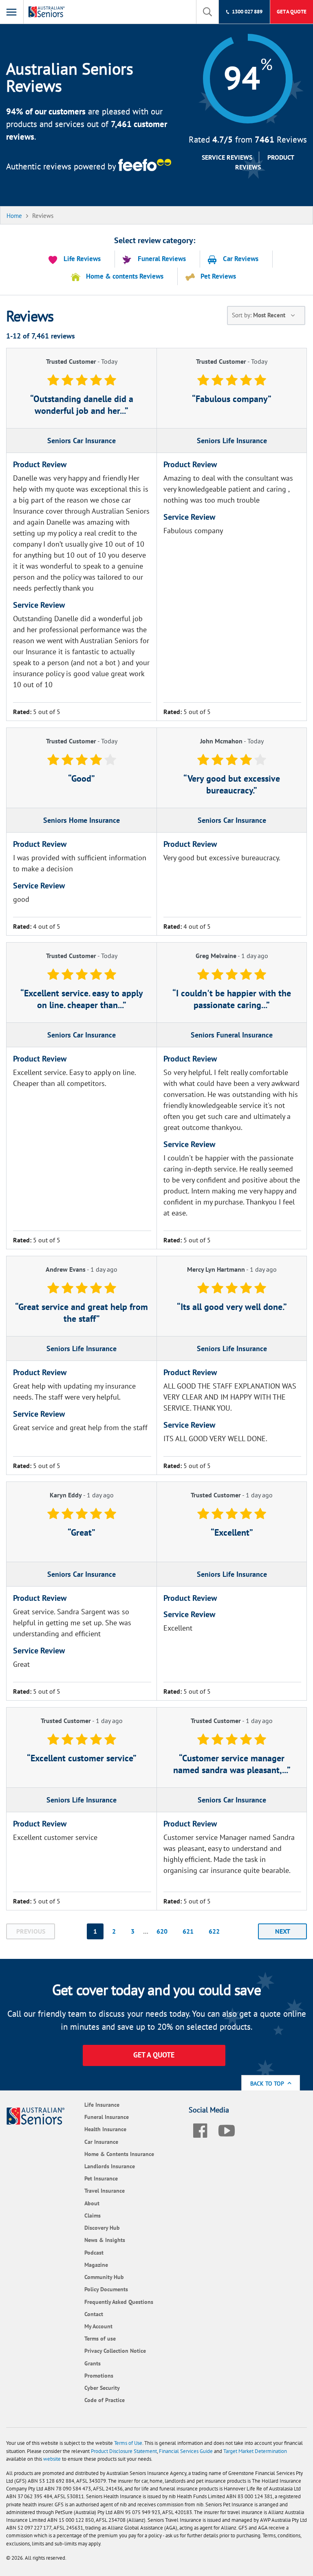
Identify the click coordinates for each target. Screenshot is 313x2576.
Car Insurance (101, 2142)
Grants (93, 2363)
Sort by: (259, 315)
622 (214, 1931)
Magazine (96, 2265)
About (92, 2203)
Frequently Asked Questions (119, 2302)
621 (188, 1931)
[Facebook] (200, 2129)
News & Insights (105, 2240)
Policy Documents (106, 2289)
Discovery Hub (102, 2228)
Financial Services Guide (186, 2451)
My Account (98, 2326)
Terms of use (100, 2338)
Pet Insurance (101, 2178)
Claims (93, 2215)
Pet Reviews (218, 276)
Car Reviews (241, 259)
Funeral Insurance (107, 2117)
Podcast (94, 2252)
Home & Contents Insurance (119, 2154)
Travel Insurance (105, 2190)
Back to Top (268, 2083)
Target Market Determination (255, 2451)
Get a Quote (292, 12)
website (52, 2459)
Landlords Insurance (110, 2166)
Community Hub (104, 2277)
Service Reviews (227, 157)
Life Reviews (82, 259)
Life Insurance (102, 2105)
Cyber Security (102, 2388)
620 (162, 1931)
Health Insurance (105, 2129)
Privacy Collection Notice (115, 2351)
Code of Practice (105, 2400)
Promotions (99, 2375)
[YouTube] (227, 2129)
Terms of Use (128, 2443)
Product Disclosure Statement (124, 2451)
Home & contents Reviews (125, 276)
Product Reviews (265, 162)
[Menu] (12, 12)
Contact (94, 2314)
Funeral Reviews (162, 259)
